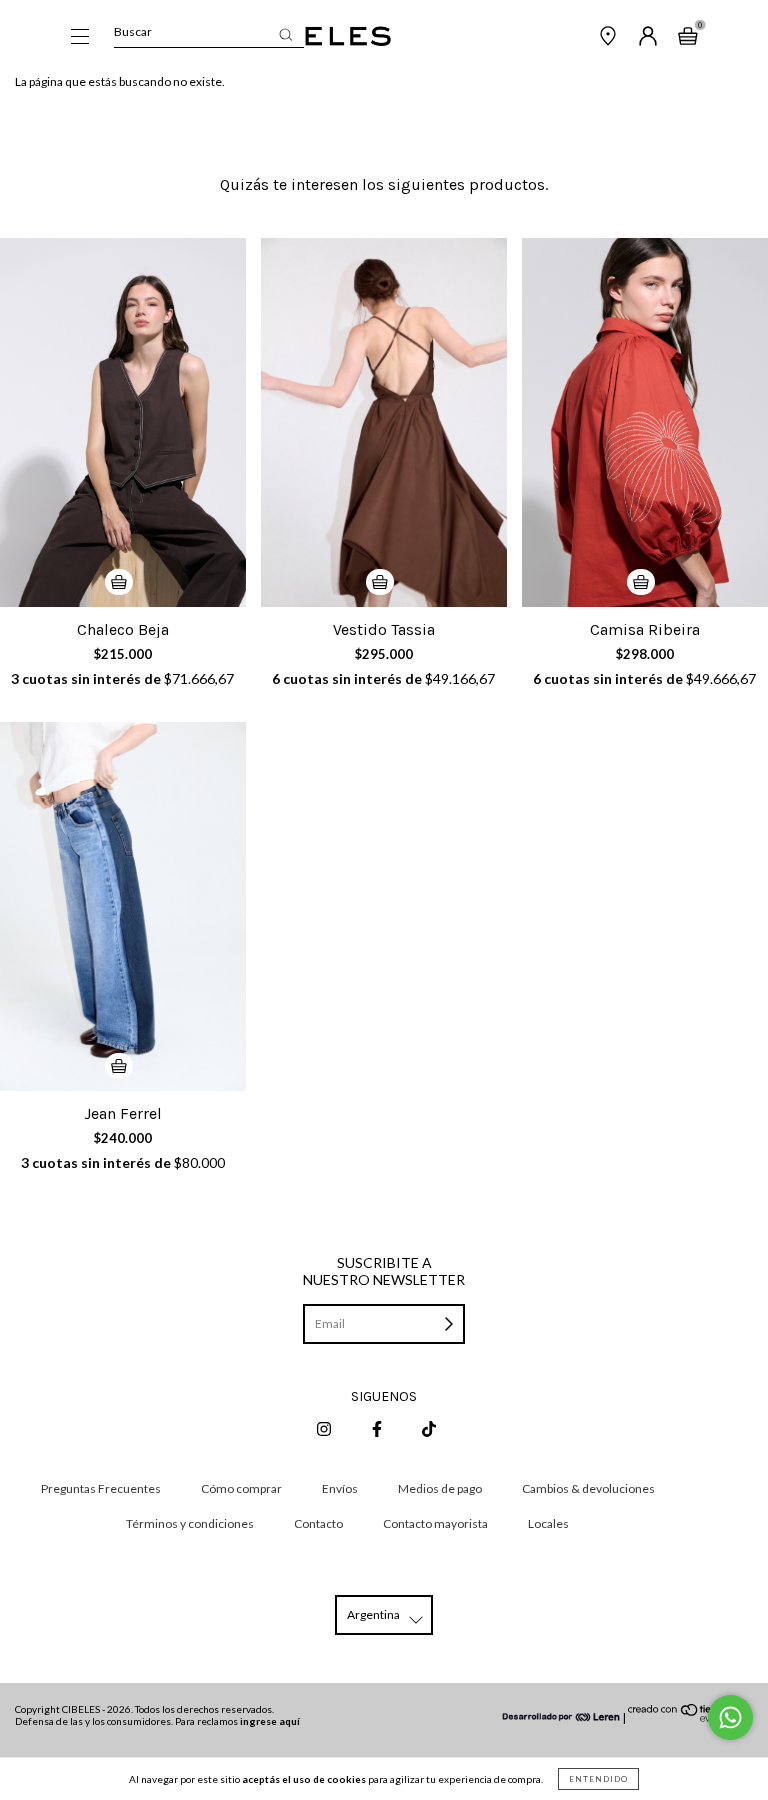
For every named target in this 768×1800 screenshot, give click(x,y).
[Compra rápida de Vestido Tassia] (380, 582)
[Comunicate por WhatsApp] (730, 1717)
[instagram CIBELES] (325, 1428)
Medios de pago (440, 1488)
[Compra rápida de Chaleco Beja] (119, 582)
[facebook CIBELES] (378, 1428)
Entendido (598, 1779)
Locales (548, 1523)
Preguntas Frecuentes (101, 1488)
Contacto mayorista (435, 1523)
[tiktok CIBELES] (429, 1428)
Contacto (318, 1523)
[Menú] (80, 38)
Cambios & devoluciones (588, 1488)
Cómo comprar (241, 1488)
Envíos (340, 1488)
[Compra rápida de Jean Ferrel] (119, 1066)
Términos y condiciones (190, 1523)
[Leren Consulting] (562, 1717)
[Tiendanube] (690, 1717)
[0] (688, 38)
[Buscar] (285, 34)
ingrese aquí (270, 1721)
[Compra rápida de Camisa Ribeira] (641, 582)
